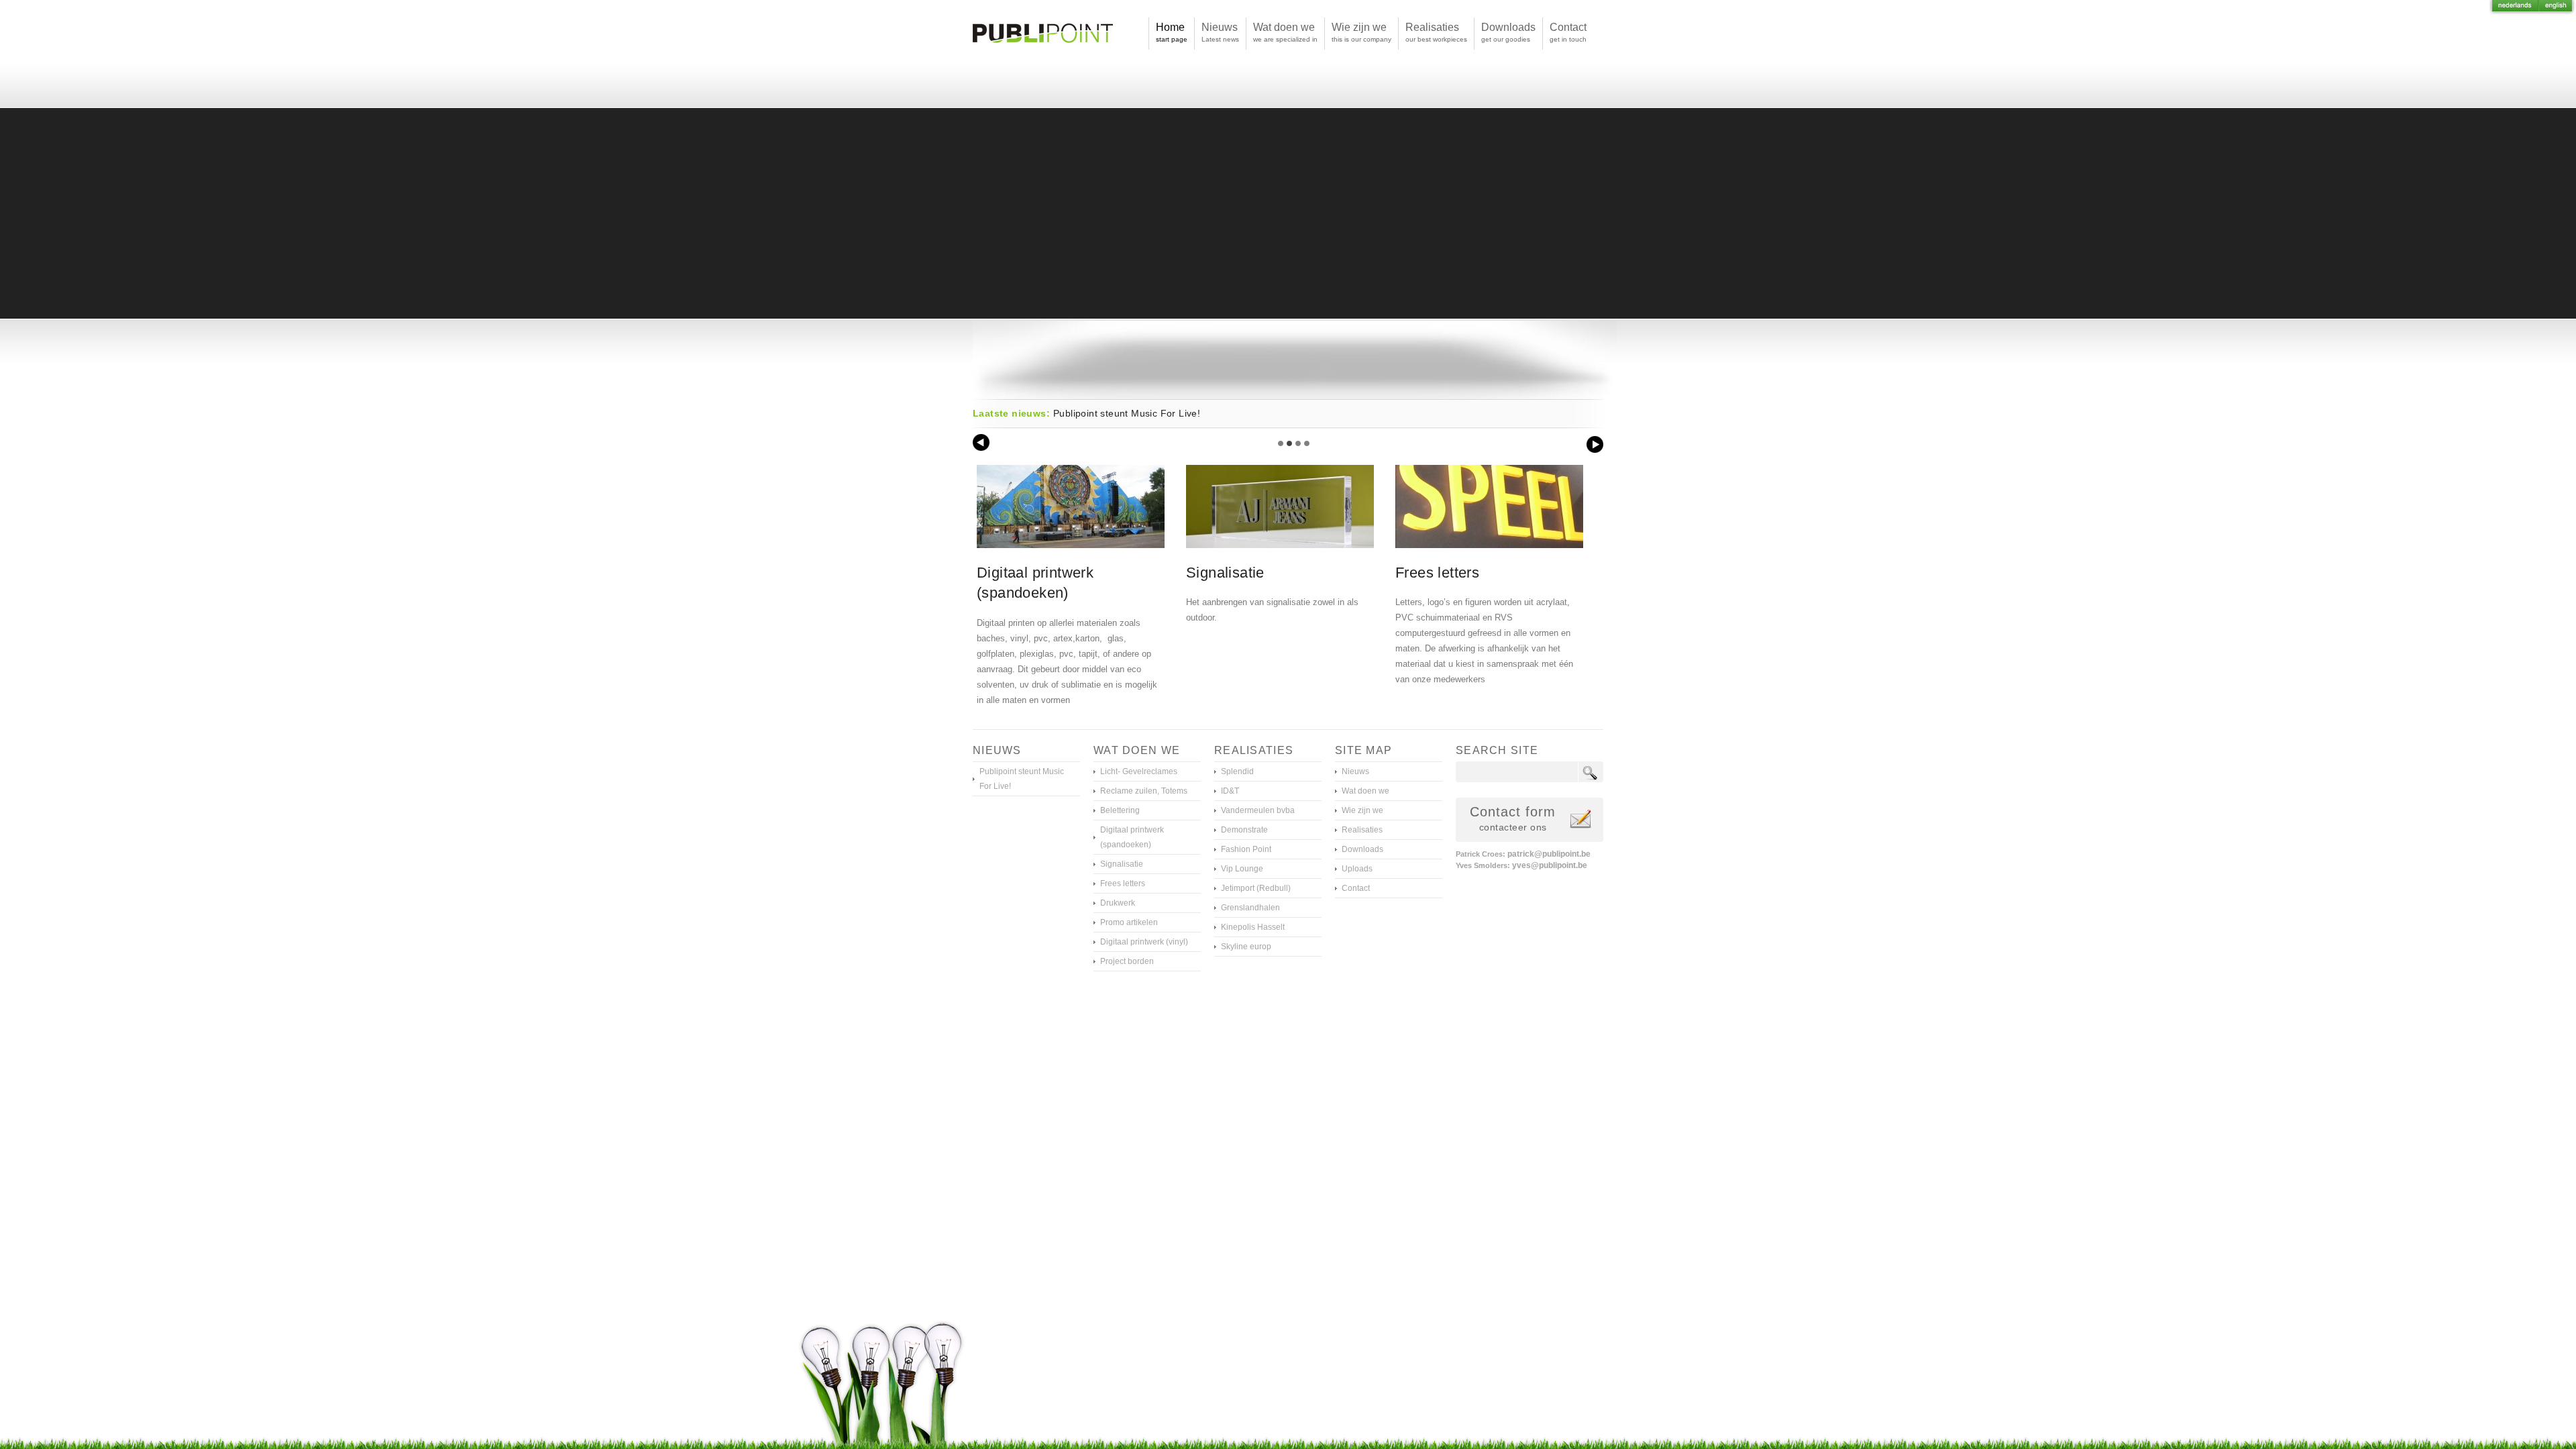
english (2557, 8)
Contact (1356, 888)
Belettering (1120, 810)
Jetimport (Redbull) (1256, 888)
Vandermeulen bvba (1258, 810)
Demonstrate (1244, 830)
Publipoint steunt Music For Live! (1127, 413)
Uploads (1357, 869)
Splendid (1237, 771)
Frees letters (1123, 883)
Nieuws (1355, 771)
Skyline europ (1246, 947)
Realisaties (1362, 830)
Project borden (1127, 961)
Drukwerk (1118, 903)
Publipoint (1043, 54)
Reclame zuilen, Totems (1144, 791)
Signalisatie (1122, 864)
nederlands (2514, 8)
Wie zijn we (1362, 810)
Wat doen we (1365, 791)
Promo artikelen (1129, 922)
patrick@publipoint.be (1549, 854)
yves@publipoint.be (1549, 865)
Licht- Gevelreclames (1139, 771)
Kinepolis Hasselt (1253, 927)
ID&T (1230, 791)
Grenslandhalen (1250, 908)
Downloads (1362, 849)
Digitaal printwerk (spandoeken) (1132, 837)
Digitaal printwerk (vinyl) (1144, 942)
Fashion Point (1246, 849)
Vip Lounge (1242, 869)
